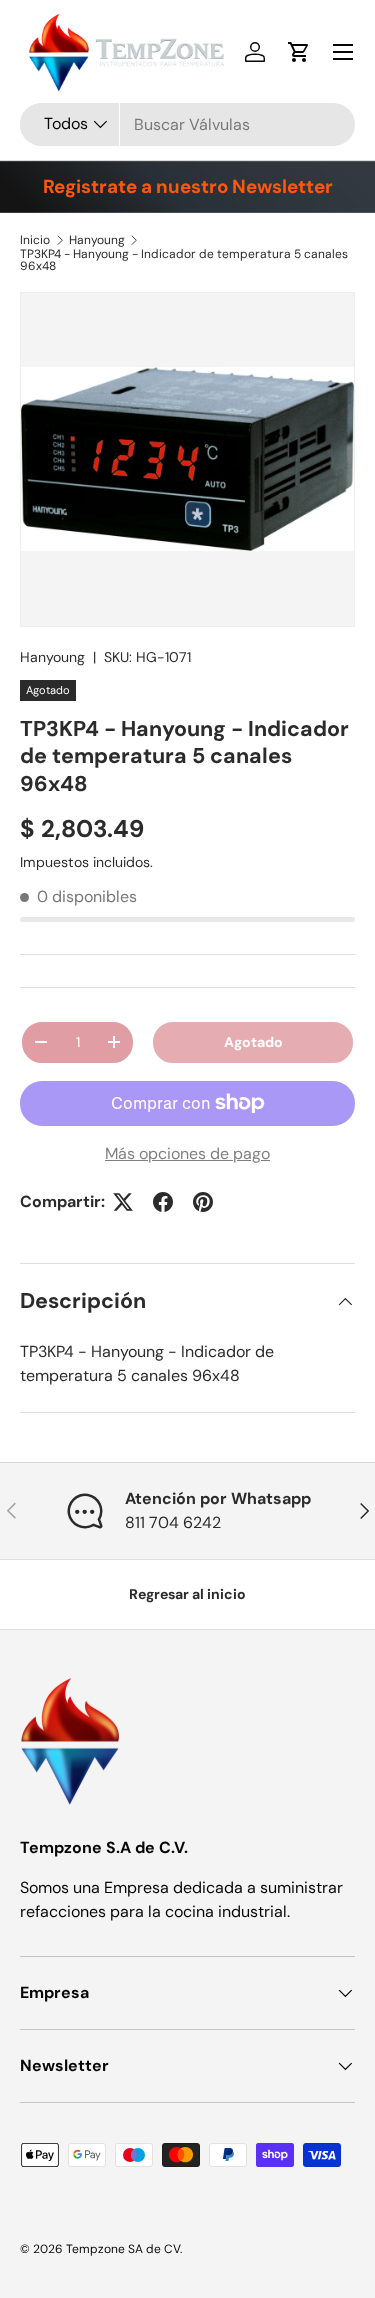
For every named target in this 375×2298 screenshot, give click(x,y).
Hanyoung (97, 240)
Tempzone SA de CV (123, 2249)
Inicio (35, 240)
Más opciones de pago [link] (187, 1153)
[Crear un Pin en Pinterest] (203, 1202)
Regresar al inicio (187, 1594)
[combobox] (187, 124)
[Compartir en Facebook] (163, 1202)
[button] (299, 52)
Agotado (253, 1042)
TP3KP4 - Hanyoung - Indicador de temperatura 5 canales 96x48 (184, 260)
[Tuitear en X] (123, 1202)
